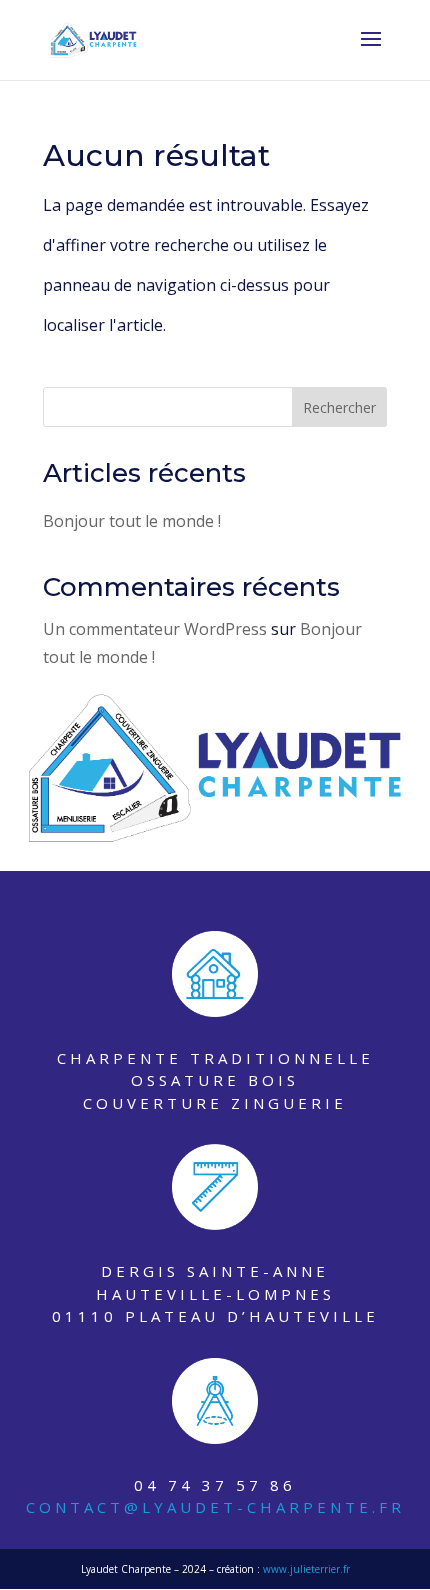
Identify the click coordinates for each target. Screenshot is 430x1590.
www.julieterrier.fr (306, 1569)
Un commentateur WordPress (155, 629)
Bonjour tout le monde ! (132, 521)
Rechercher (339, 407)
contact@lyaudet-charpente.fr (215, 1507)
